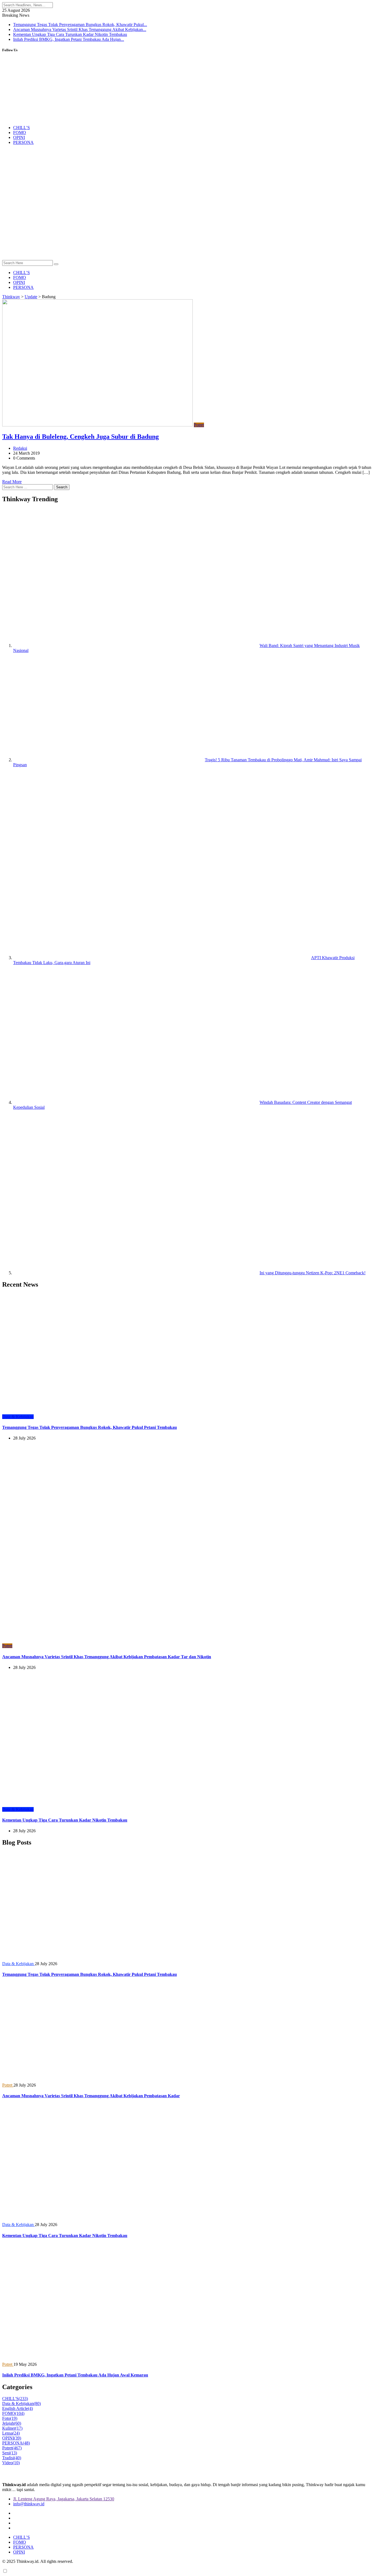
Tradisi (12, 2458)
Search (62, 487)
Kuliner (12, 2428)
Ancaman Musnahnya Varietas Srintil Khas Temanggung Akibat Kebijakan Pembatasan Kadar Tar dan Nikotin (107, 1657)
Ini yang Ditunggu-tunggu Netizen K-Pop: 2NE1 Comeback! (313, 1273)
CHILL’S (21, 128)
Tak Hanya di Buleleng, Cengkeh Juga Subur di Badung (80, 437)
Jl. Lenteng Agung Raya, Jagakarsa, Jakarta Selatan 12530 (64, 2499)
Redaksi (20, 448)
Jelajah (12, 2423)
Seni (10, 2453)
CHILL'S (15, 2399)
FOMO (20, 132)
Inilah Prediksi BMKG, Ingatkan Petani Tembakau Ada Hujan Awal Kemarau (75, 2375)
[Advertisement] (187, 219)
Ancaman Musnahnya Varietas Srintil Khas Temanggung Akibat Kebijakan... (80, 29)
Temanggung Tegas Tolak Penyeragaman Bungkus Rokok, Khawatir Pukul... (80, 25)
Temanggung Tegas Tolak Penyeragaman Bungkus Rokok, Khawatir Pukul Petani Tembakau (90, 1427)
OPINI (19, 137)
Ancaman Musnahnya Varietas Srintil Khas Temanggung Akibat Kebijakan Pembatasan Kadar (91, 2096)
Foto (10, 2418)
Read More (12, 482)
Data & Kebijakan (21, 2403)
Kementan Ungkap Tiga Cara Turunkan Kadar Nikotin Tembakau (70, 34)
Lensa (11, 2433)
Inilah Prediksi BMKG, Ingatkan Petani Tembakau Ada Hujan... (69, 39)
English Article (18, 2408)
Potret (12, 2448)
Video (11, 2463)
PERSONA (23, 142)
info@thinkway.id (29, 2504)
